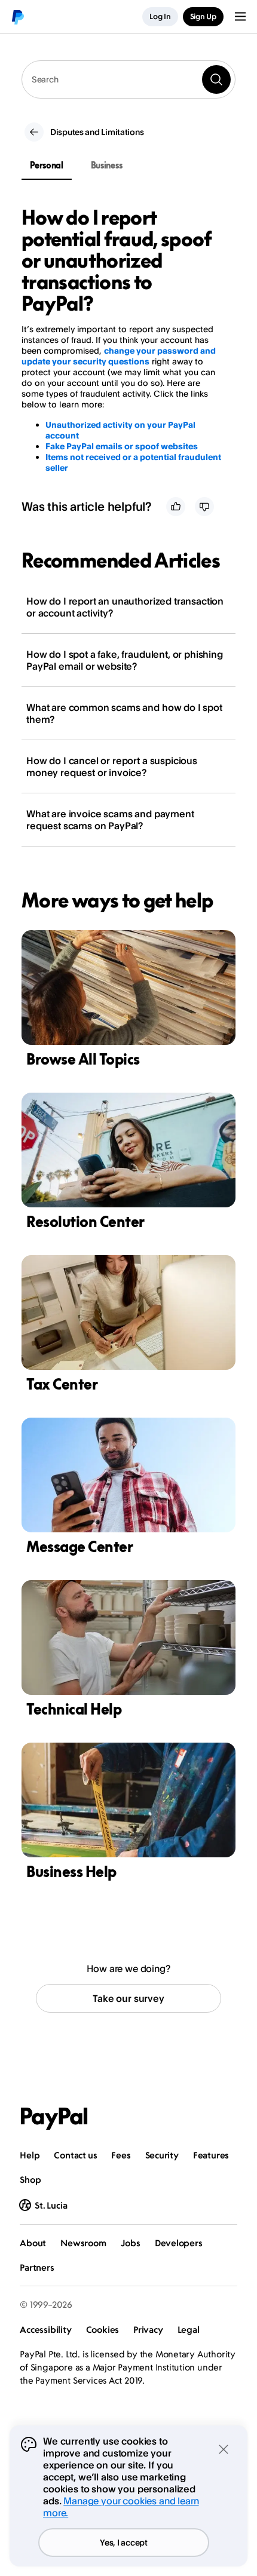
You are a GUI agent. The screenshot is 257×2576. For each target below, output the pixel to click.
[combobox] (128, 79)
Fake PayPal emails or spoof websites (122, 446)
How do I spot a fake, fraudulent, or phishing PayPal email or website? (125, 660)
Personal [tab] (47, 165)
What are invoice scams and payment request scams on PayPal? (110, 820)
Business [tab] (107, 165)
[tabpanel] (121, 340)
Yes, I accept (123, 2542)
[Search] (216, 79)
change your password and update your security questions (119, 356)
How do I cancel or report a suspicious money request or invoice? (112, 766)
